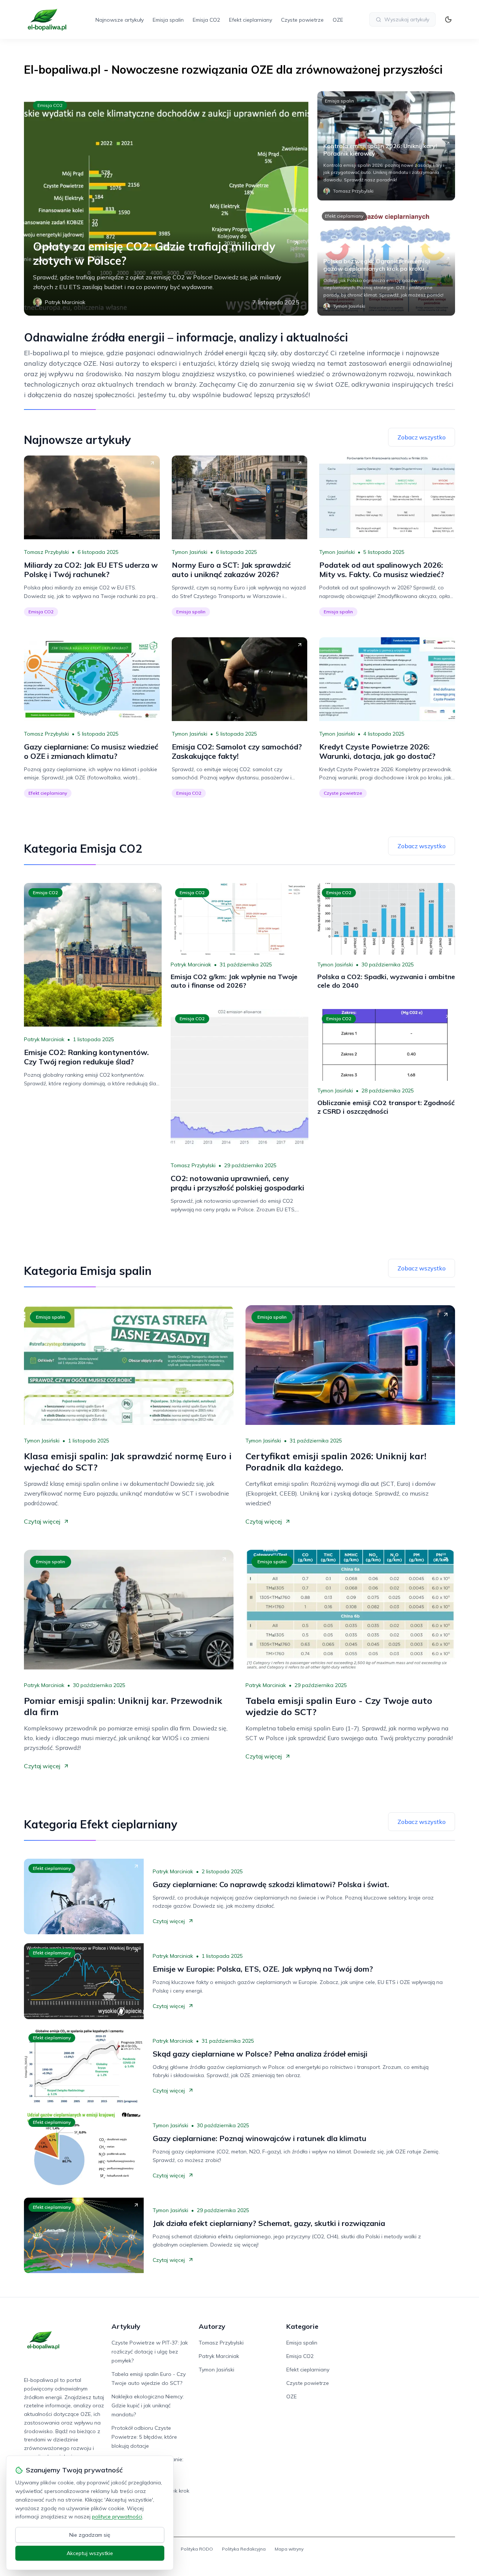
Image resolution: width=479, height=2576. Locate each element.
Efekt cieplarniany (251, 20)
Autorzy (212, 2326)
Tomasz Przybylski (46, 552)
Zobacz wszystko (422, 437)
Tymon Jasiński (190, 552)
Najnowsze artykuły (120, 20)
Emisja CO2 (206, 20)
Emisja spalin (168, 20)
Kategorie (302, 2326)
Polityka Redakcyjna (244, 2549)
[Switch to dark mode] (448, 19)
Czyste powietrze (302, 20)
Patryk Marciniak (44, 1039)
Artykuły (126, 2326)
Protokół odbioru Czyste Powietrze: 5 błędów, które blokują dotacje (144, 2437)
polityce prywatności (117, 2517)
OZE (338, 20)
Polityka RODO (197, 2549)
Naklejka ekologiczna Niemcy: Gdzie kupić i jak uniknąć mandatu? (148, 2405)
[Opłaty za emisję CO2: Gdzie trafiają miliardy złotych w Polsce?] (166, 203)
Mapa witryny (289, 2549)
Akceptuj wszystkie (90, 2553)
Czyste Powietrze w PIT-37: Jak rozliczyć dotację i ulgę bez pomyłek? (150, 2352)
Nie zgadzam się (90, 2535)
